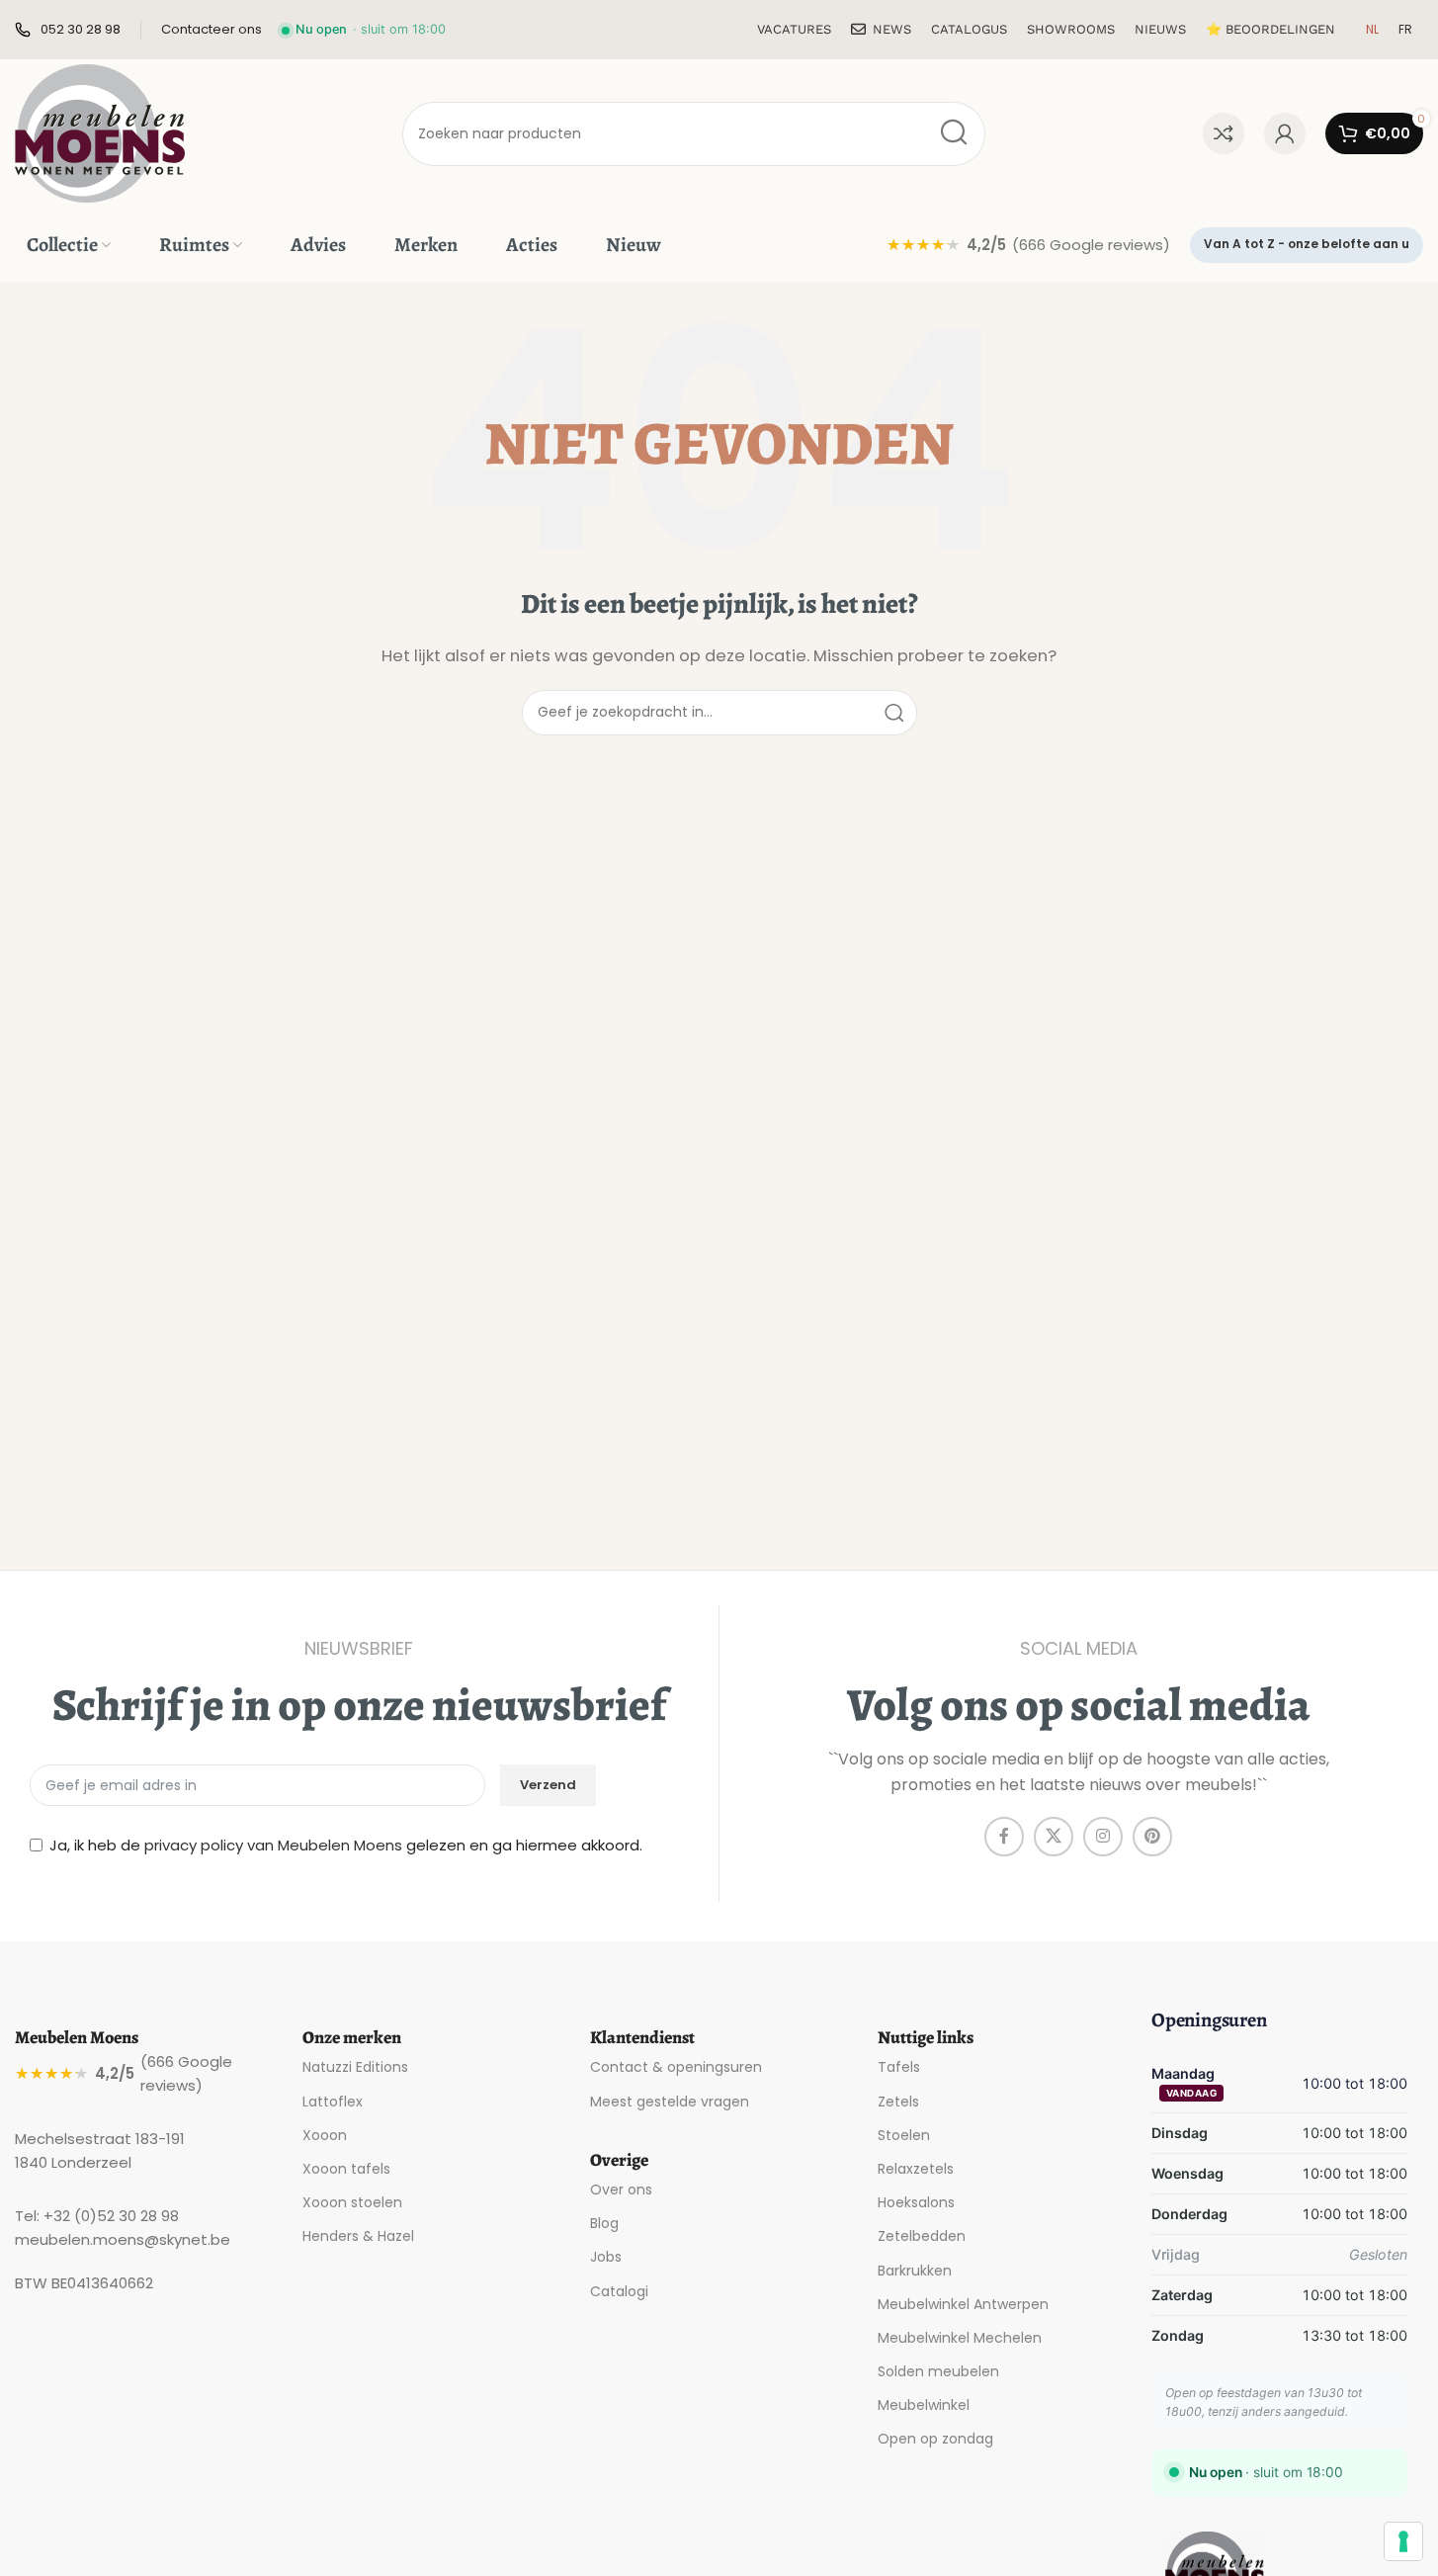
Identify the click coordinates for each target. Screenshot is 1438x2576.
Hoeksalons (916, 2202)
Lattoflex (333, 2102)
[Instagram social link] (1103, 1837)
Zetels (898, 2102)
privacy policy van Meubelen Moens (273, 1845)
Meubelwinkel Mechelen (960, 2338)
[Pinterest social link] (1152, 1837)
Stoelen (904, 2135)
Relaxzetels (916, 2169)
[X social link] (1054, 1837)
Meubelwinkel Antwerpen (963, 2304)
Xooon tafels (346, 2169)
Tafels (899, 2067)
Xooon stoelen (352, 2202)
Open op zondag (935, 2439)
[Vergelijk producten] (1224, 133)
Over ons (621, 2190)
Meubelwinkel (924, 2405)
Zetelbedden (922, 2236)
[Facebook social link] (1004, 1837)
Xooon (325, 2135)
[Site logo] (100, 132)
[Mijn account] (1285, 133)
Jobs (606, 2257)
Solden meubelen (938, 2371)
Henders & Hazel (358, 2236)
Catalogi (619, 2291)
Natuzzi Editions (355, 2067)
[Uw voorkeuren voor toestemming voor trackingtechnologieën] (1403, 2541)
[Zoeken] (953, 134)
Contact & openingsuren (676, 2067)
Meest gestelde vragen (670, 2102)
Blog (604, 2223)
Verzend (548, 1785)
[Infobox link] (68, 30)
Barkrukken (915, 2271)
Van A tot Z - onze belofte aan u (1307, 244)
